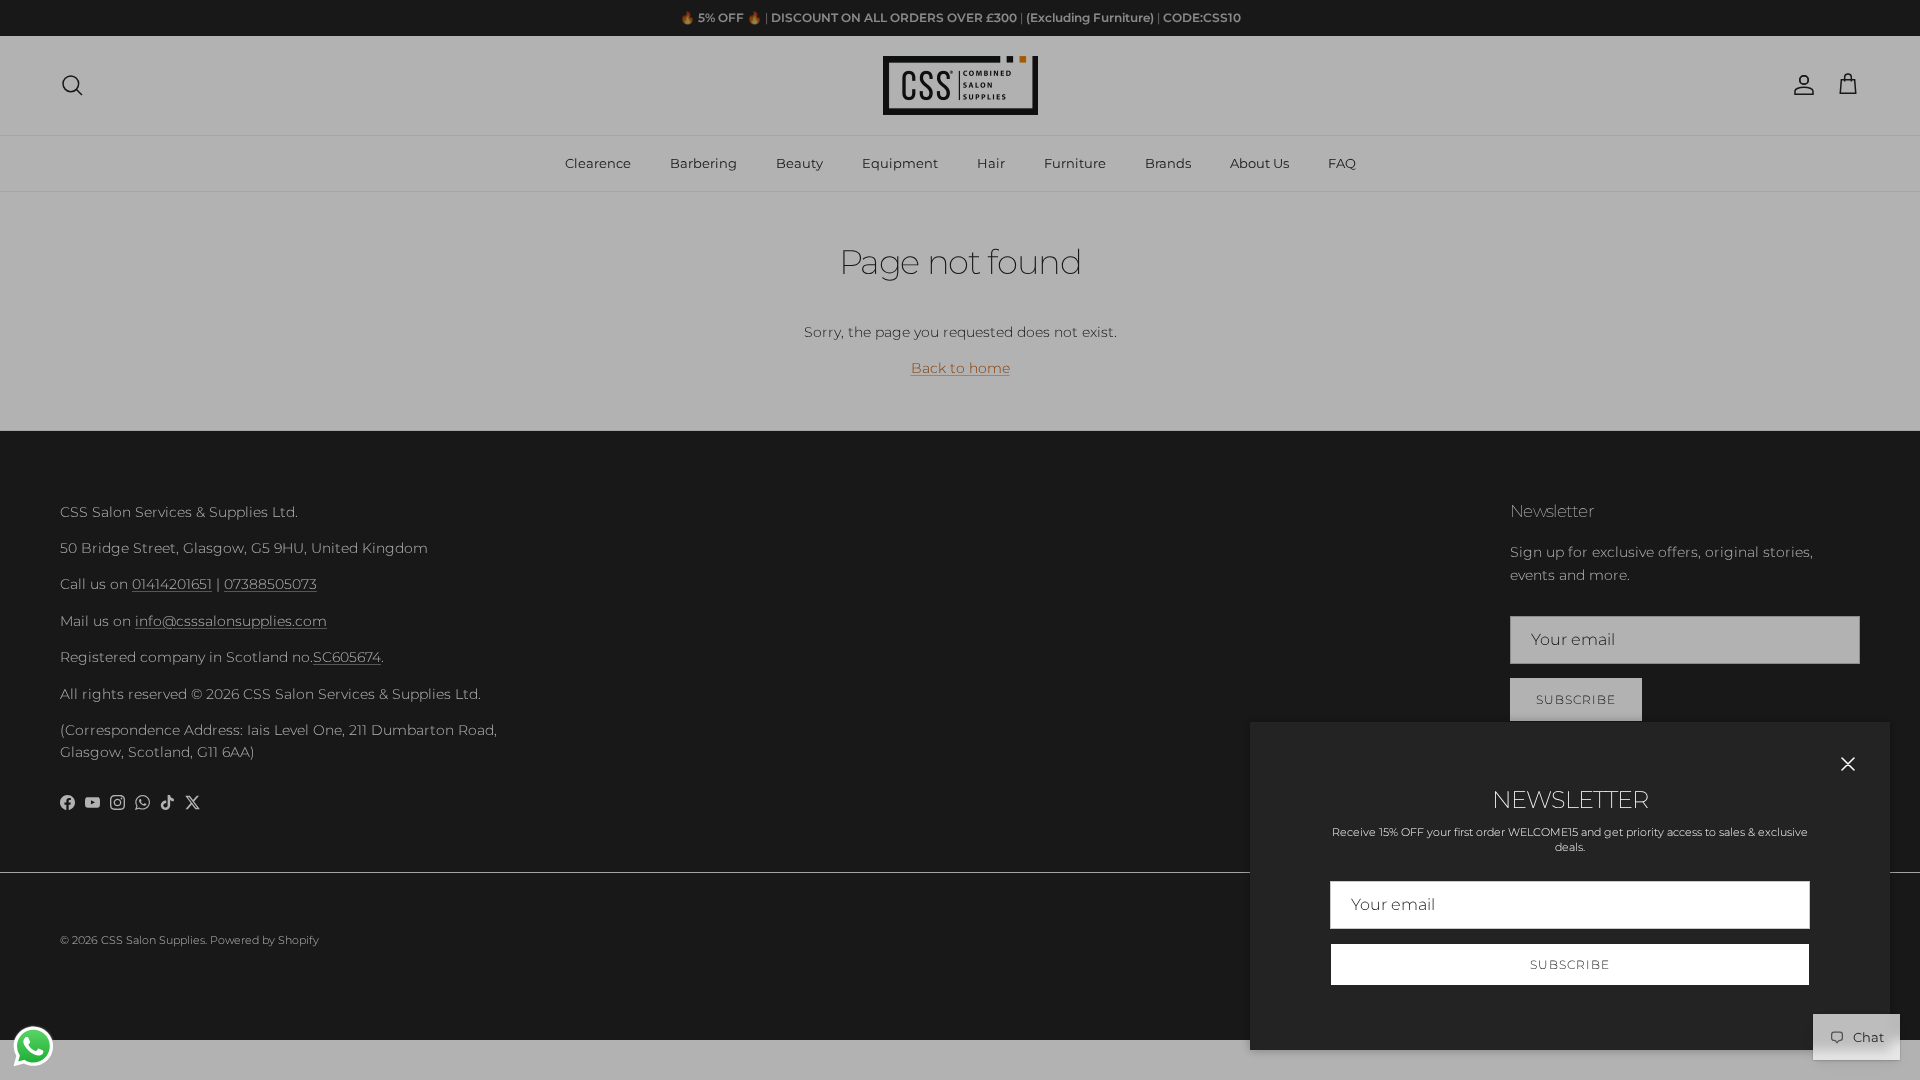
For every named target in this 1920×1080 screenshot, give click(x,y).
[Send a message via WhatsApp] (33, 1046)
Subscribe (1570, 964)
